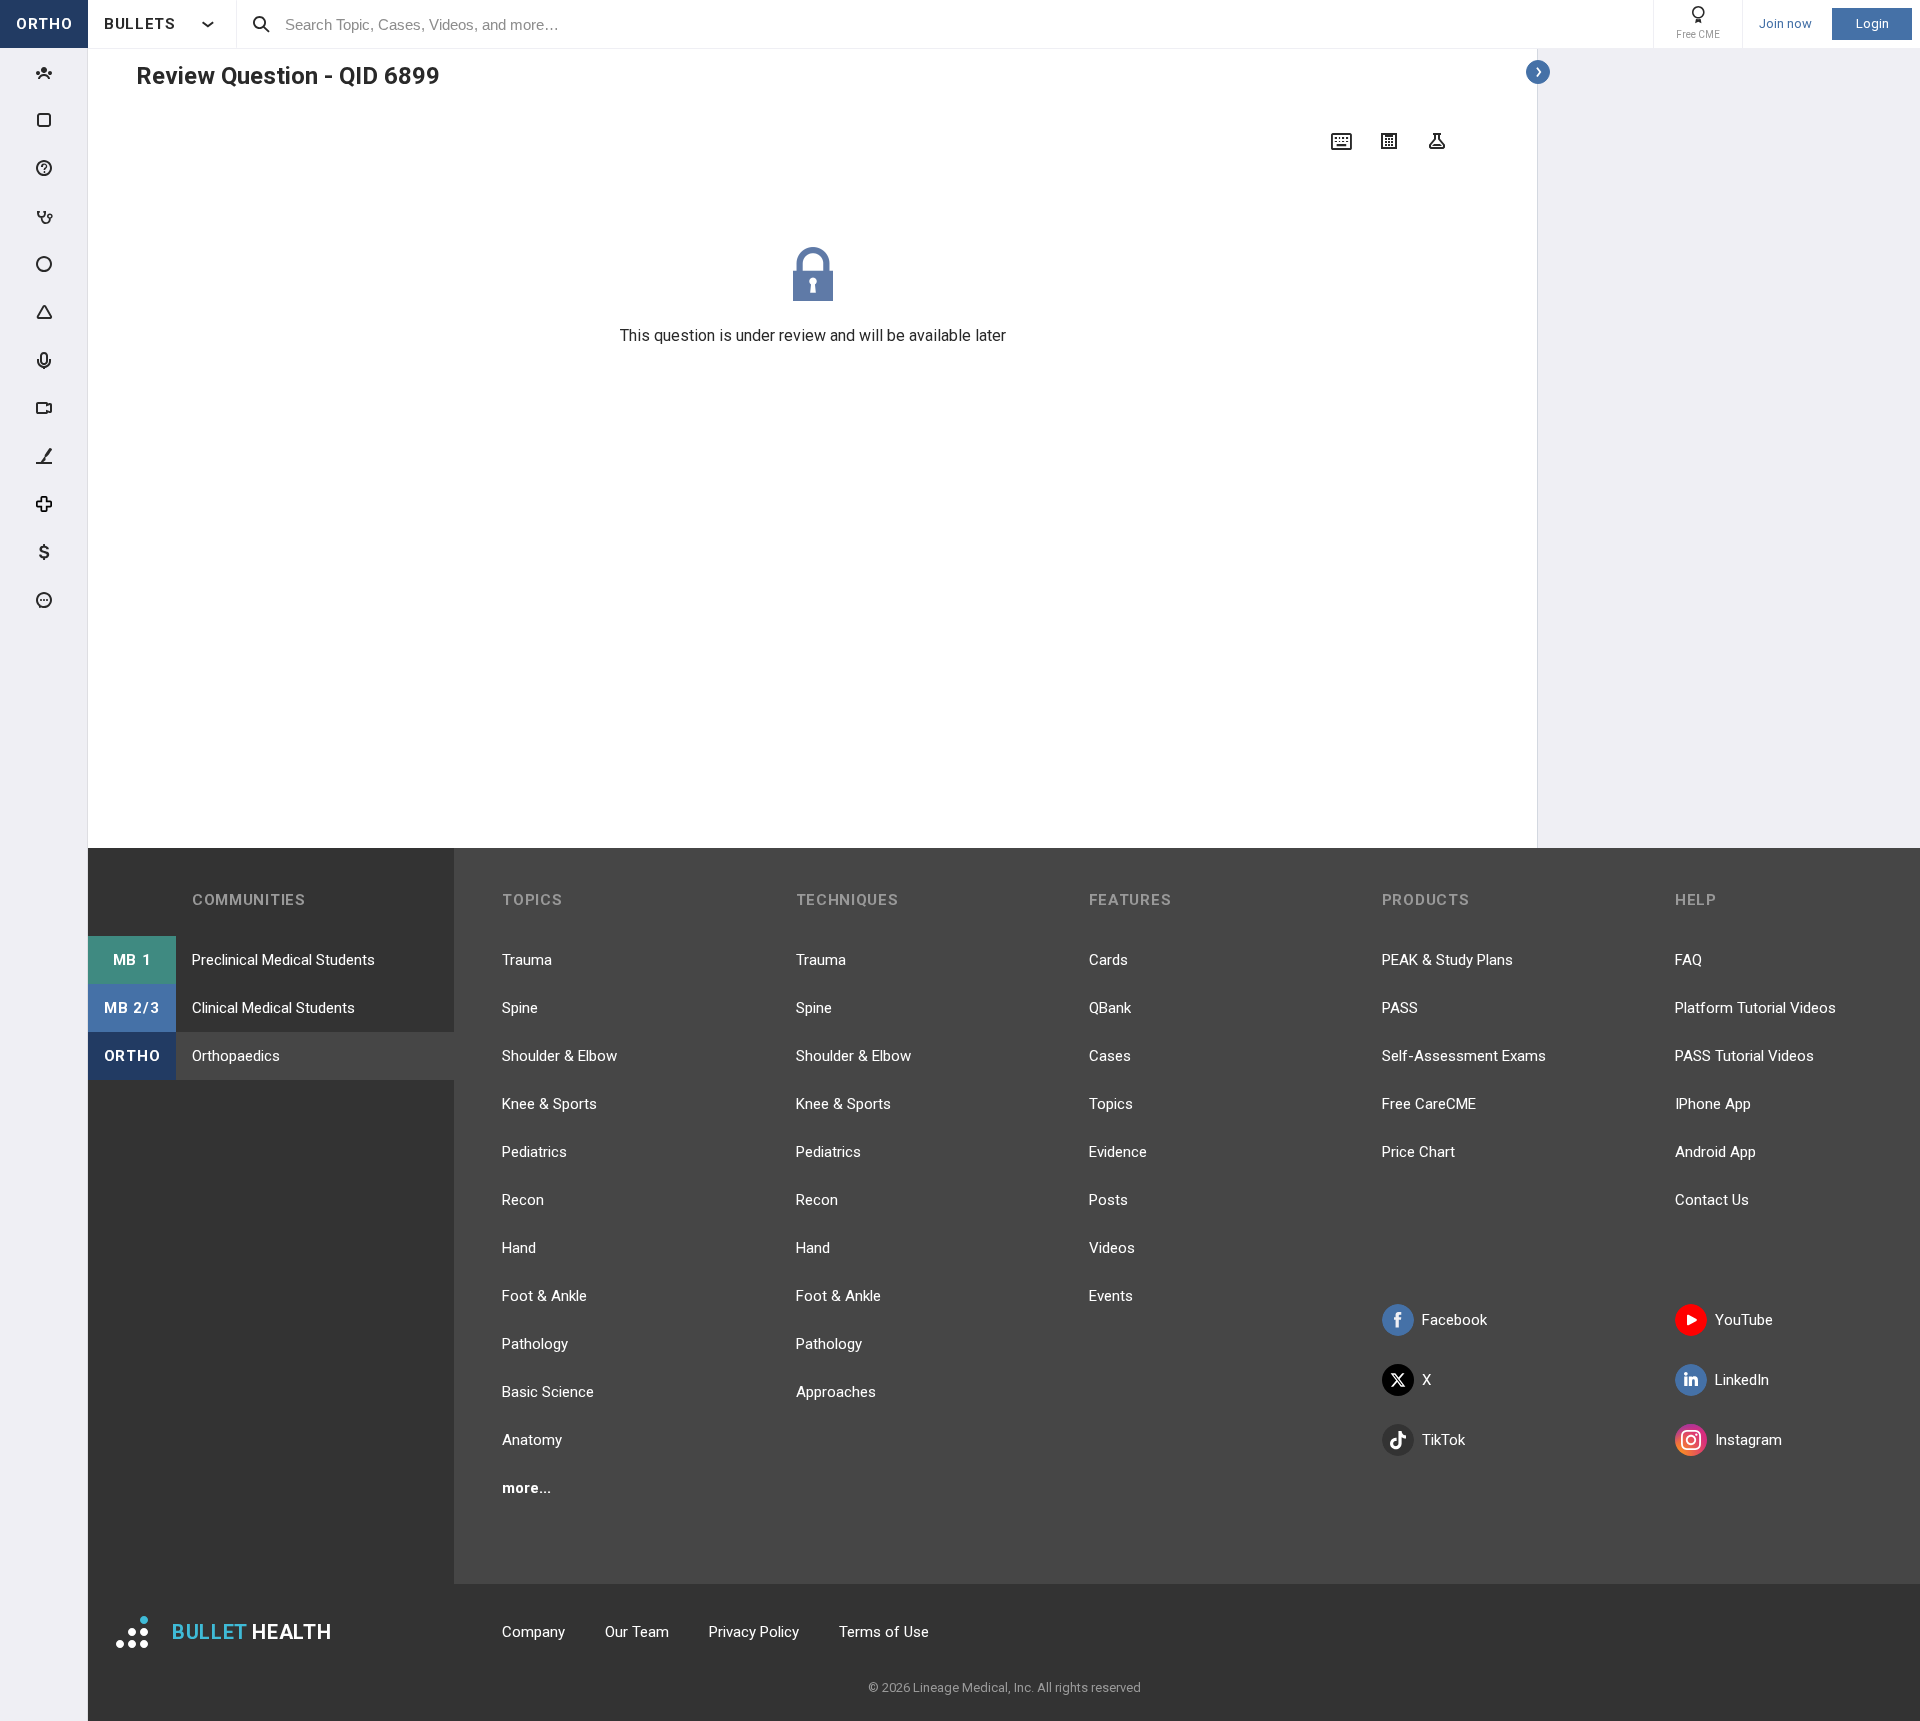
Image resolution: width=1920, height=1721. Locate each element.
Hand (519, 1248)
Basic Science (548, 1392)
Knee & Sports (549, 1104)
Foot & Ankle (544, 1296)
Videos (1112, 1248)
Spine (520, 1008)
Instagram (1748, 1440)
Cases (1110, 1056)
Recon (523, 1200)
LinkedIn (1742, 1380)
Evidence (1118, 1152)
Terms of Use (884, 1632)
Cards (1108, 960)
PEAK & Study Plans (1447, 960)
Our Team (637, 1632)
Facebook (1454, 1320)
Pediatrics (534, 1152)
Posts (1108, 1200)
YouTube (1744, 1320)
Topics (1111, 1104)
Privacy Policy (754, 1632)
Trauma (527, 960)
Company (533, 1632)
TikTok (1443, 1440)
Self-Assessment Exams (1464, 1056)
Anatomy (532, 1440)
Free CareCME (1429, 1104)
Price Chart (1418, 1152)
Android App (1715, 1152)
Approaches (836, 1392)
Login (1872, 23)
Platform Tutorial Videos (1755, 1008)
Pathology (535, 1344)
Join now (1785, 24)
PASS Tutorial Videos (1744, 1056)
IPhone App (1713, 1104)
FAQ (1688, 960)
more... (526, 1488)
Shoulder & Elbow (559, 1056)
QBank (1110, 1008)
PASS (1400, 1008)
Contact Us (1712, 1200)
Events (1111, 1296)
